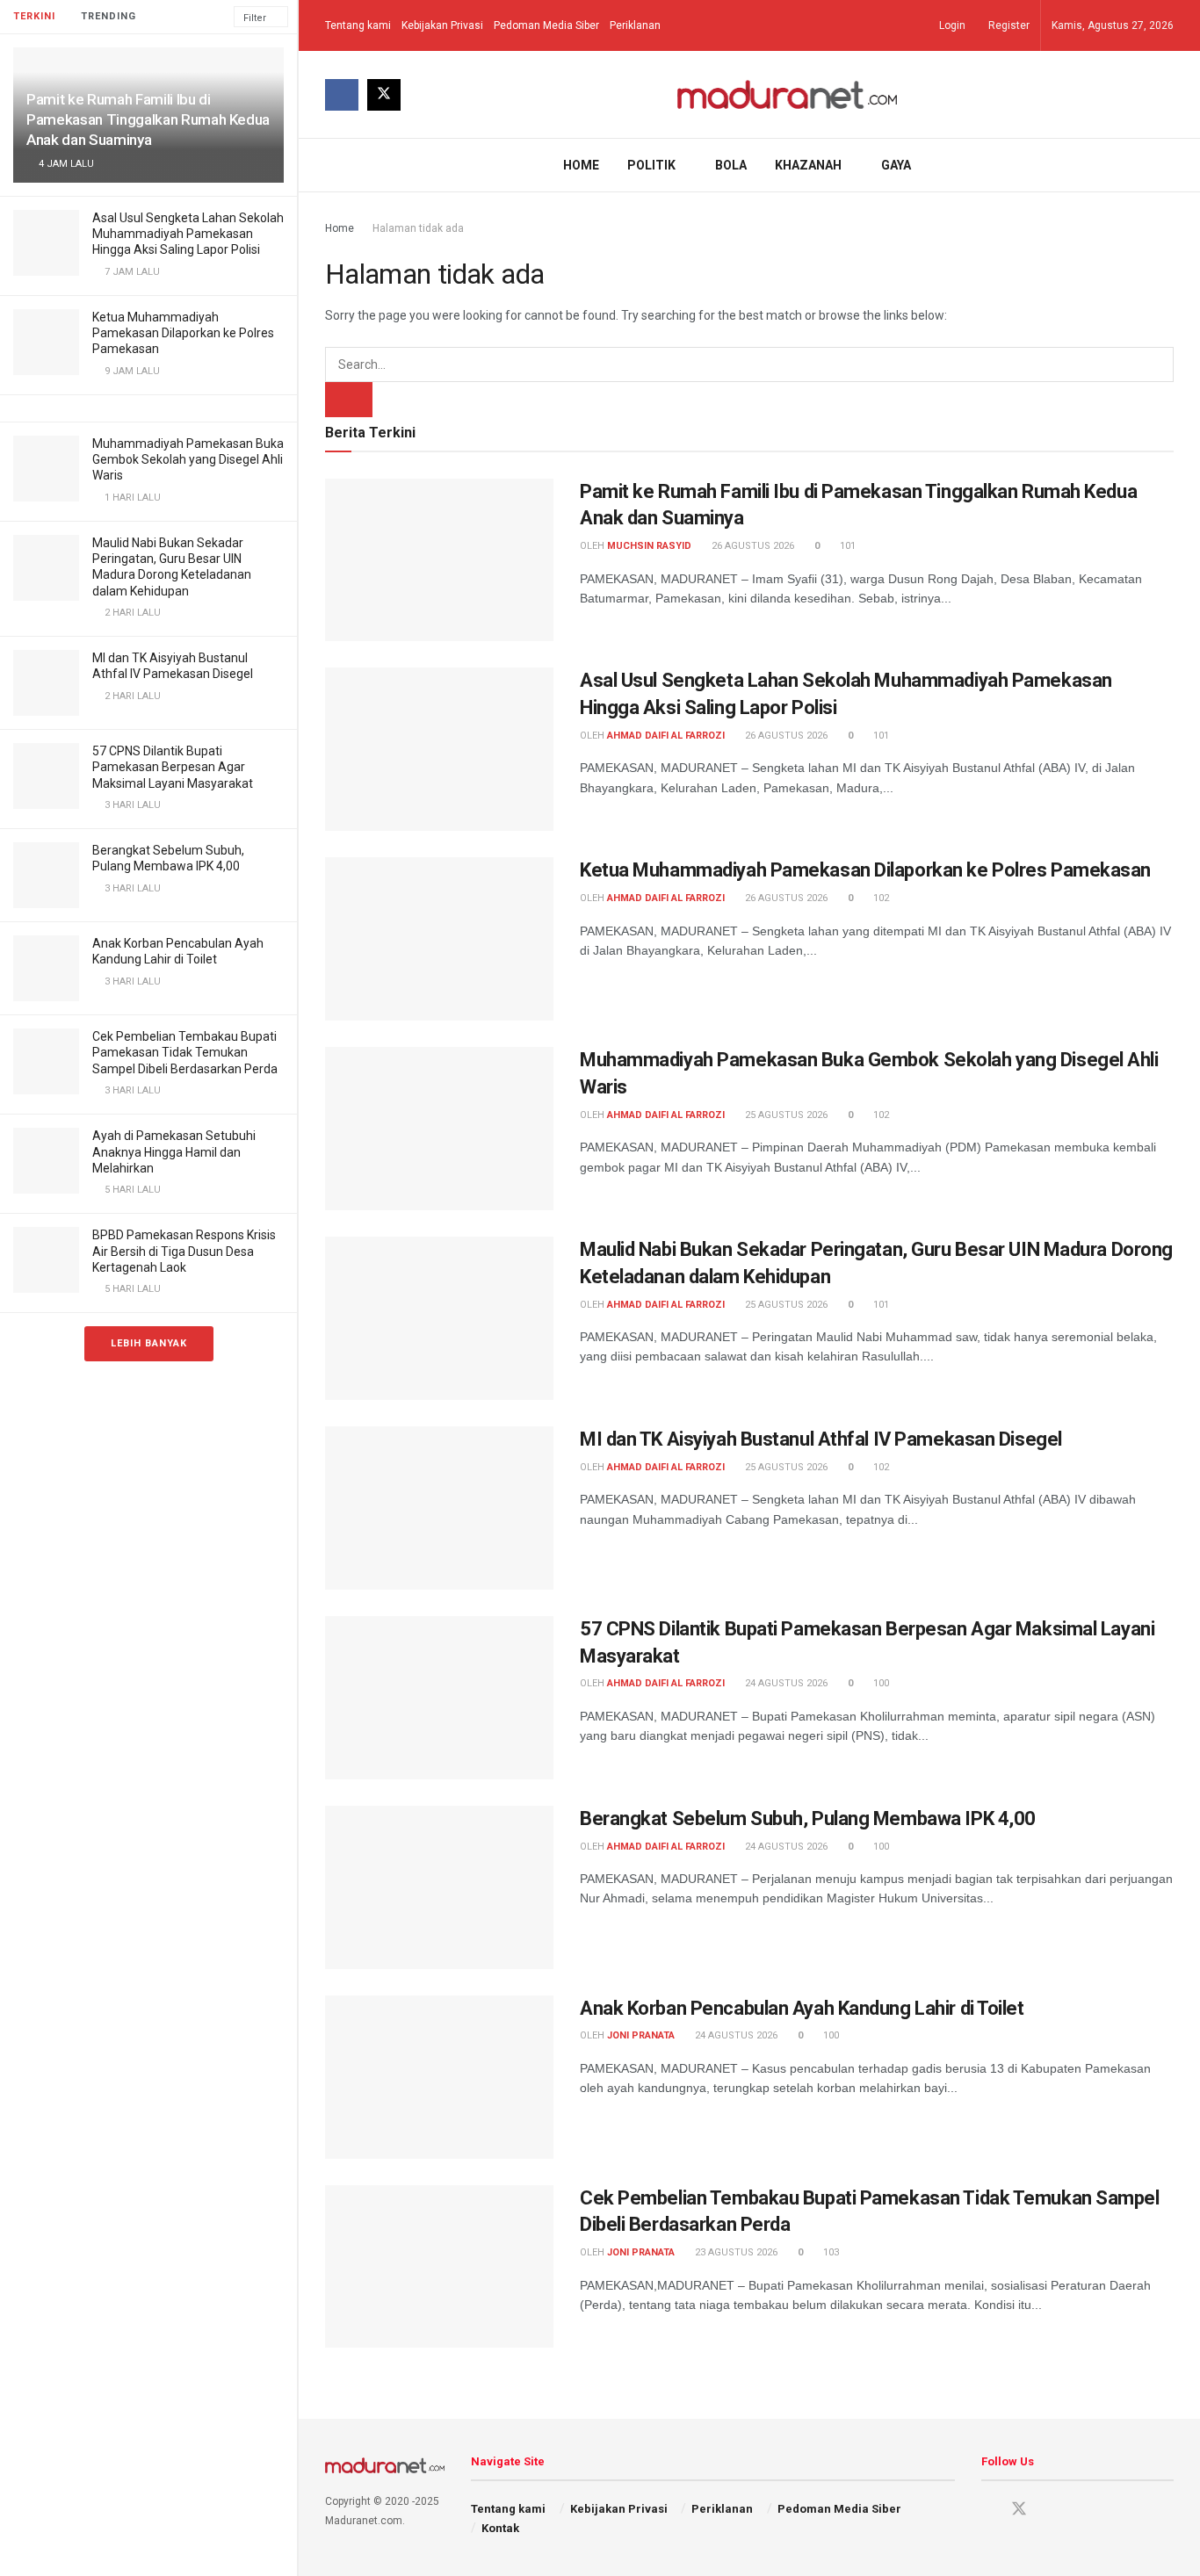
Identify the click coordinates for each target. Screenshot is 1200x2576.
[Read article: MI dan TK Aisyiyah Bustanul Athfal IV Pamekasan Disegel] (439, 1508)
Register (1008, 25)
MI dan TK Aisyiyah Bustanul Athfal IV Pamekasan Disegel (821, 1439)
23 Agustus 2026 (735, 2252)
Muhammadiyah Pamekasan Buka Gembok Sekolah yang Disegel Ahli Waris (188, 459)
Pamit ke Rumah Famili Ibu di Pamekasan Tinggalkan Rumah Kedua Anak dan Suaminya (148, 119)
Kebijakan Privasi (442, 25)
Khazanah (808, 165)
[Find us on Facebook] (342, 95)
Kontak (500, 2528)
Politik (651, 165)
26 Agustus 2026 (752, 546)
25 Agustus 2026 (785, 1115)
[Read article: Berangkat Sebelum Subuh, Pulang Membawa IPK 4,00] (439, 1887)
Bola (731, 165)
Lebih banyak (149, 1343)
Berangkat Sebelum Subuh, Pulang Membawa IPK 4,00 (808, 1818)
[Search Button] (1167, 165)
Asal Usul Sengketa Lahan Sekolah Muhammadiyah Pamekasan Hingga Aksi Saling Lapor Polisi (188, 234)
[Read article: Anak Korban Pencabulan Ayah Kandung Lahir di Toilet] (439, 2077)
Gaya (896, 165)
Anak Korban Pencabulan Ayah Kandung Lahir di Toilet (802, 2008)
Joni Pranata (641, 2035)
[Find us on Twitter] (384, 95)
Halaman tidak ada (418, 228)
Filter (255, 18)
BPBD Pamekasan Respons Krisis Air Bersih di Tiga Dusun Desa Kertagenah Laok (184, 1251)
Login (951, 25)
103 (830, 2252)
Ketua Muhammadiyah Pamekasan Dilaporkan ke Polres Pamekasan (183, 333)
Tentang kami (358, 25)
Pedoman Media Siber (546, 25)
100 (880, 1683)
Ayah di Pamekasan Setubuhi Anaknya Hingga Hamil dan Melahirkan (174, 1151)
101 (846, 546)
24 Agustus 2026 (785, 1683)
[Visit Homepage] (788, 94)
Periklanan (635, 25)
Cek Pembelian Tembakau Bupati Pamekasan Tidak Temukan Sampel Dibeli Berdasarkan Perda (185, 1052)
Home (581, 165)
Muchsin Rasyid (649, 546)
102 (880, 898)
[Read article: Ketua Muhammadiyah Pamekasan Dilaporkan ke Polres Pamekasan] (439, 939)
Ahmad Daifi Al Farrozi (666, 736)
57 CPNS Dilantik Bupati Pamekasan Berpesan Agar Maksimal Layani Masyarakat (173, 767)
